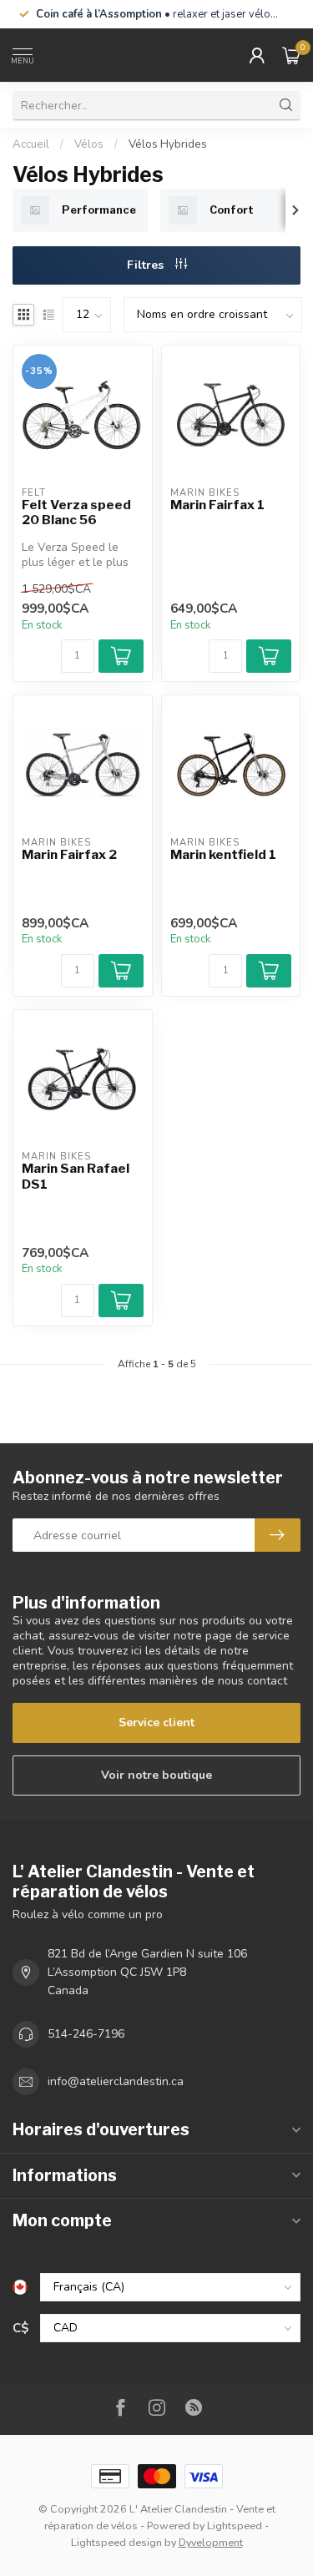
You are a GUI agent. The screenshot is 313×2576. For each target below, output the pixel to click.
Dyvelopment (211, 2542)
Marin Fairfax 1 (217, 505)
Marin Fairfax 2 (69, 855)
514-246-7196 (86, 2034)
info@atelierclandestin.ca (116, 2081)
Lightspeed (235, 2525)
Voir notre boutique (156, 1775)
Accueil (31, 144)
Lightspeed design (116, 2542)
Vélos (89, 144)
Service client (156, 1722)
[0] (291, 55)
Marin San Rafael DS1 (76, 1176)
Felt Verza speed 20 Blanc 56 (76, 513)
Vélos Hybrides (168, 144)
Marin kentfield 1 (223, 855)
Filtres (147, 265)
